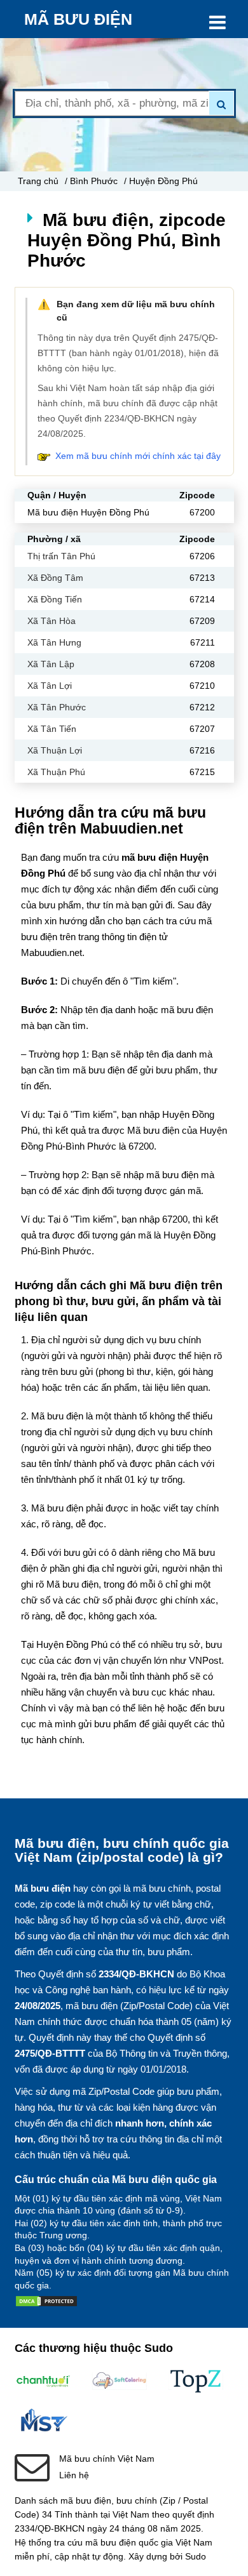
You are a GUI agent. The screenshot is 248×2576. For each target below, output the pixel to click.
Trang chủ (38, 181)
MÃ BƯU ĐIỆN (78, 19)
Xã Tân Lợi (50, 686)
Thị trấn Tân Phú (61, 556)
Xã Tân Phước (57, 707)
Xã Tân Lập (51, 664)
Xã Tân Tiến (52, 729)
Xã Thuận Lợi (55, 750)
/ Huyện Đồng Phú (161, 181)
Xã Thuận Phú (56, 772)
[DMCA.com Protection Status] (46, 2304)
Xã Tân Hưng (54, 642)
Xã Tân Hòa (52, 621)
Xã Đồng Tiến (55, 599)
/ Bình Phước (91, 181)
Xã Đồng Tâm (55, 578)
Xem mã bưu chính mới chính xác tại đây (138, 456)
